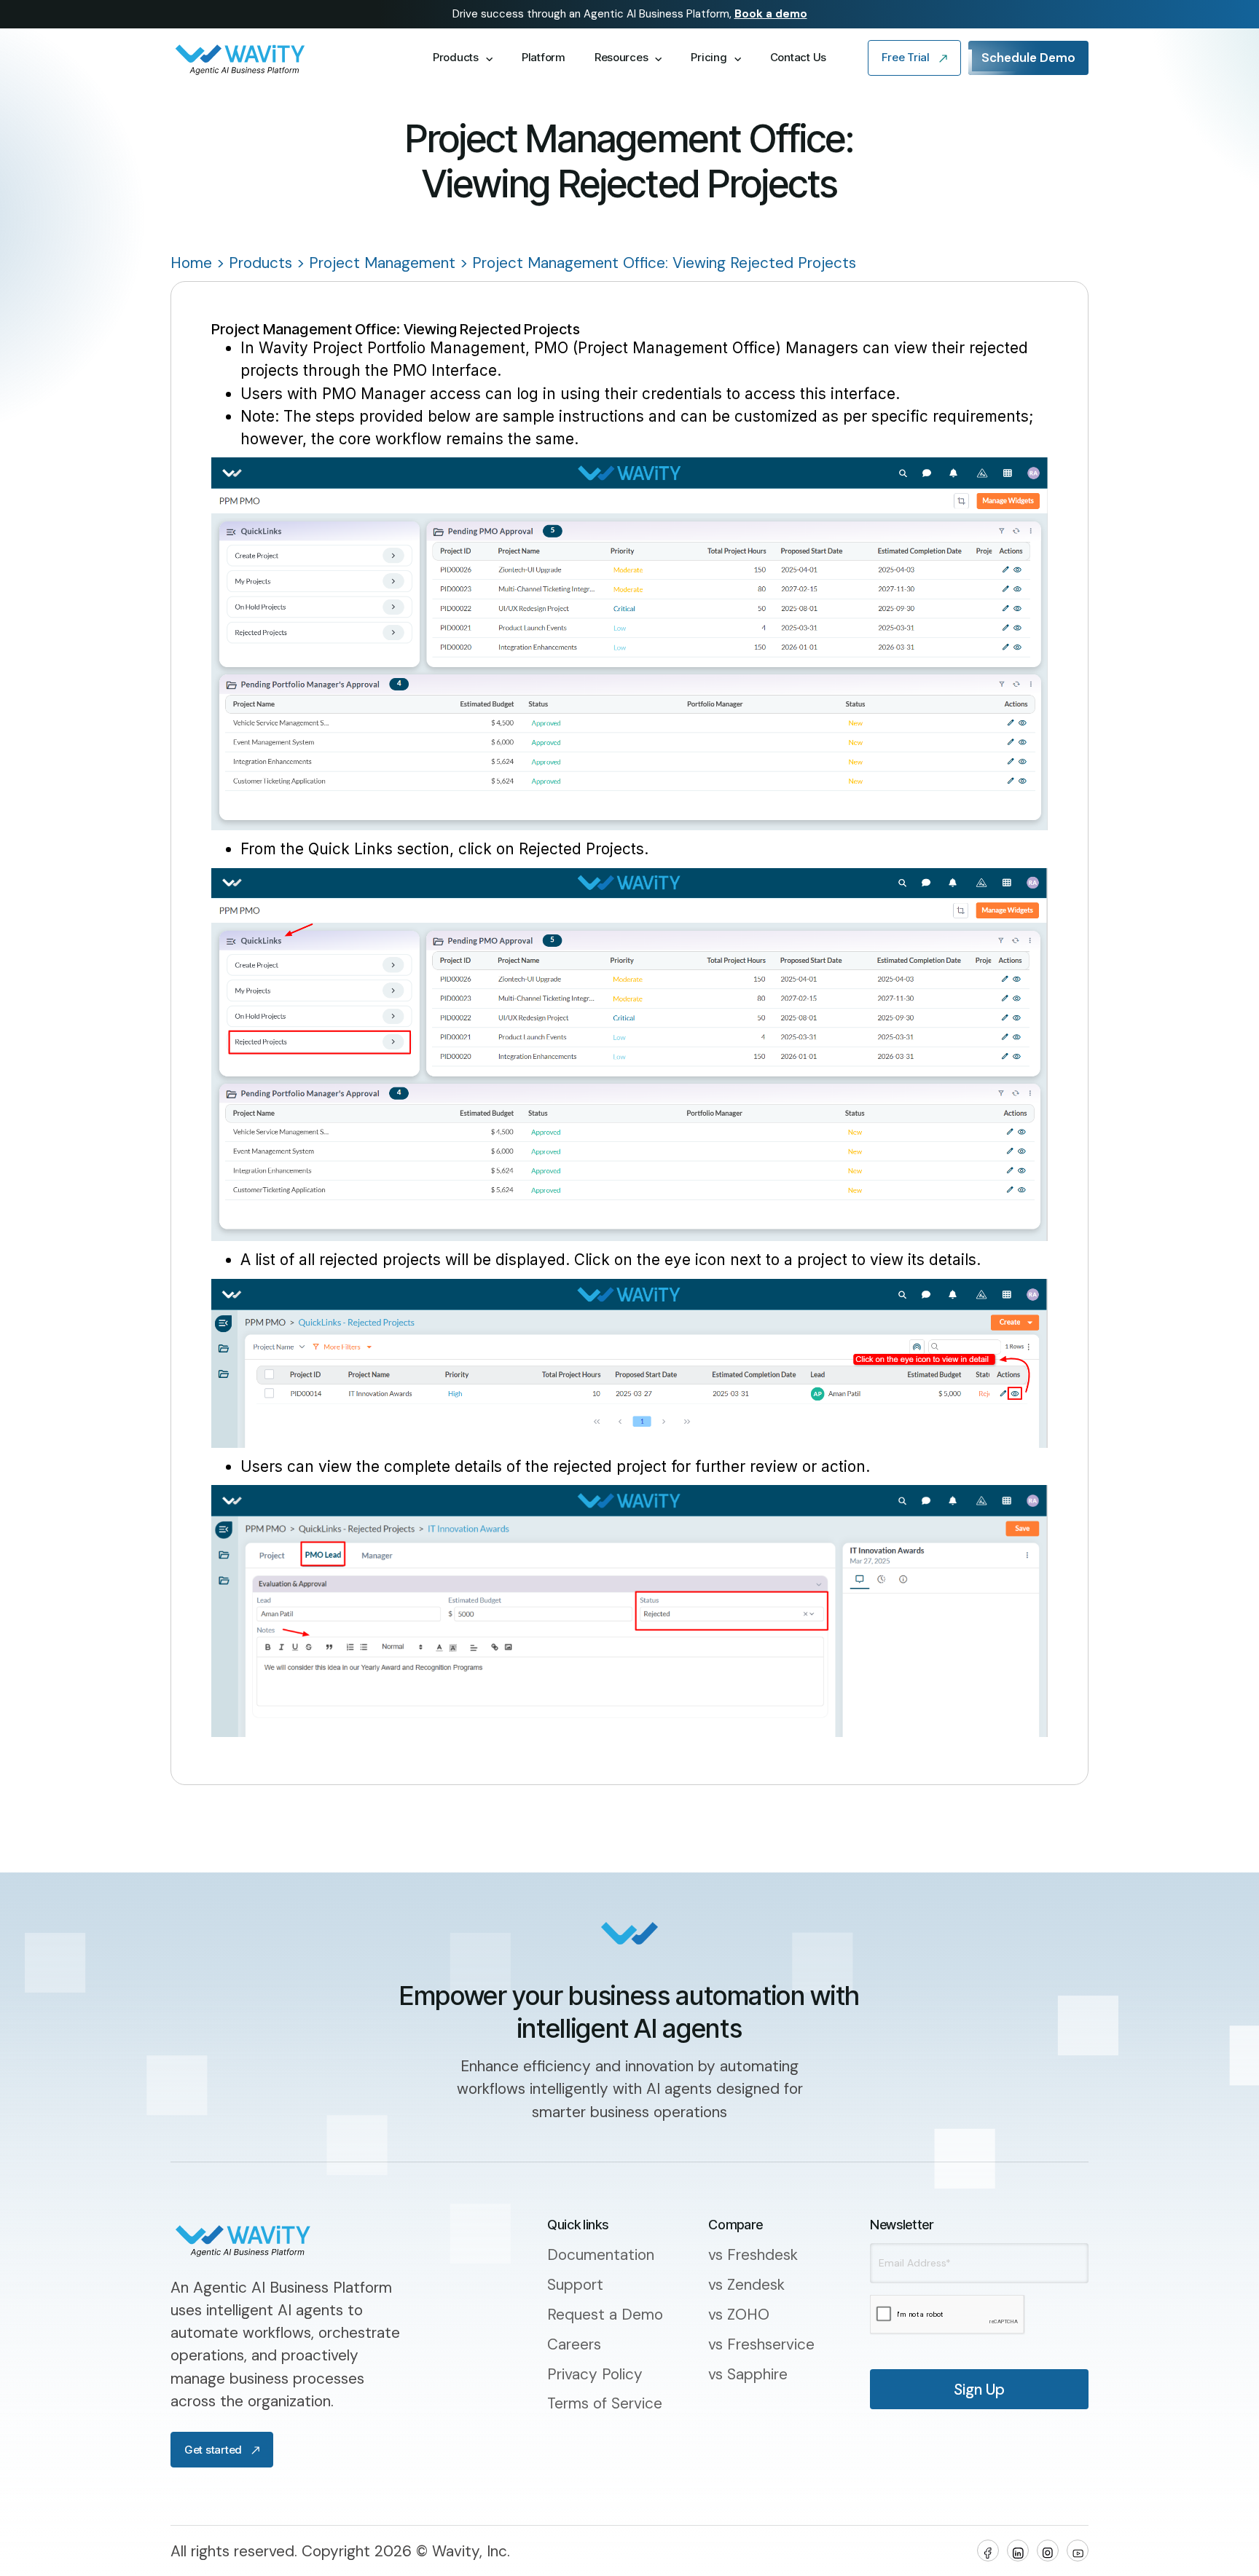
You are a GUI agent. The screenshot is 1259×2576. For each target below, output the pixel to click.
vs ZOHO (739, 2314)
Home (191, 263)
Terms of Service (605, 2403)
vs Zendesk (746, 2284)
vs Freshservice (761, 2344)
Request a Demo (605, 2314)
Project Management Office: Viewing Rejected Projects (664, 263)
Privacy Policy (595, 2374)
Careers (574, 2344)
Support (575, 2284)
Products (260, 263)
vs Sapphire (748, 2374)
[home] (285, 58)
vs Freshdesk (753, 2254)
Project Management (382, 263)
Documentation (601, 2254)
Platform (544, 57)
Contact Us (798, 57)
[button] (463, 58)
